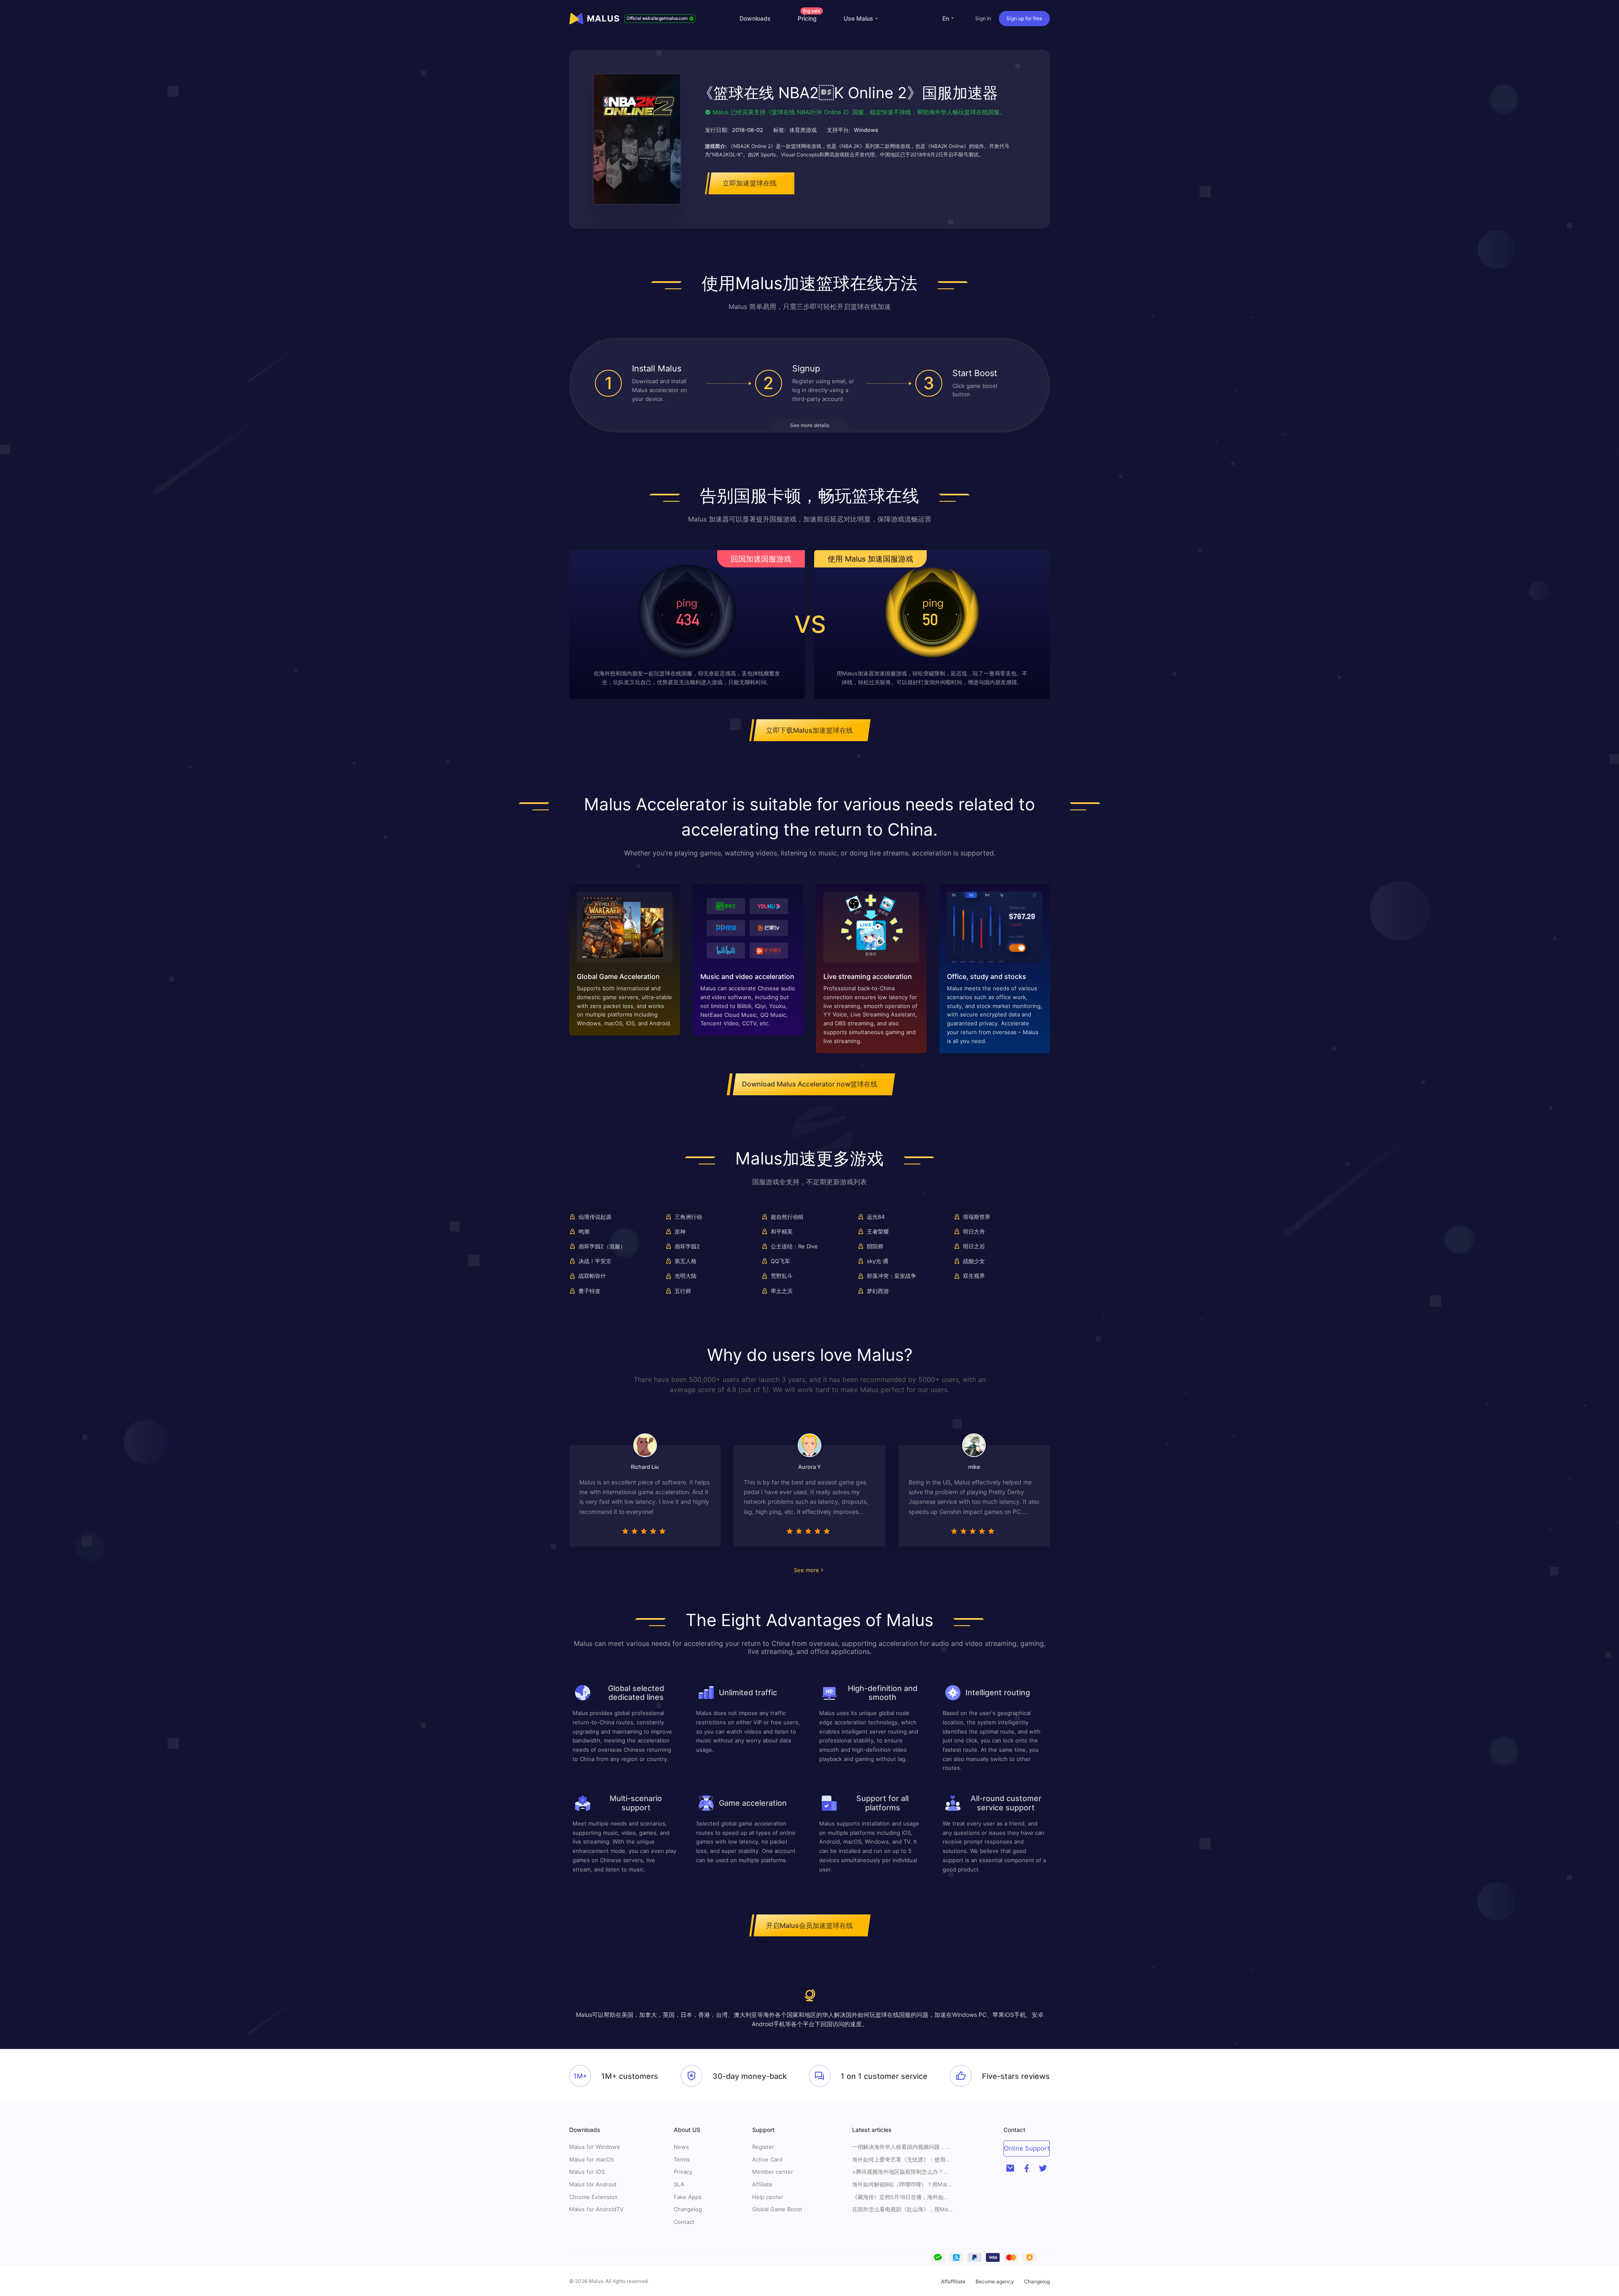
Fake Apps (688, 2197)
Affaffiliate (953, 2281)
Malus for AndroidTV (596, 2209)
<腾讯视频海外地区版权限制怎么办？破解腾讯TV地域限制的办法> (903, 2172)
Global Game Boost (777, 2209)
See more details (810, 425)
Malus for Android (593, 2184)
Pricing (809, 18)
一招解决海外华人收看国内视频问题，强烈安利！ (903, 2147)
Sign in (983, 18)
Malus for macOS (592, 2159)
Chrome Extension (593, 2197)
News (681, 2147)
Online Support (1027, 2148)
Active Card (767, 2159)
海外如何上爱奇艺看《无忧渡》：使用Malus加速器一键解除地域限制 (903, 2160)
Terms (682, 2159)
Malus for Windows (594, 2147)
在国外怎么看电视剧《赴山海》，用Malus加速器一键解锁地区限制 (903, 2209)
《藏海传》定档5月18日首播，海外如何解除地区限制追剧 (903, 2197)
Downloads (755, 18)
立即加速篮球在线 (750, 183)
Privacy (683, 2172)
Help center (768, 2197)
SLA (679, 2184)
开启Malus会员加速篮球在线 (809, 1925)
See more (807, 1570)
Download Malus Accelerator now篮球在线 (810, 1084)
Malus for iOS (587, 2172)
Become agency (995, 2281)
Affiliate (762, 2184)
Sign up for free (1024, 18)
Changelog (688, 2209)
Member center (773, 2172)
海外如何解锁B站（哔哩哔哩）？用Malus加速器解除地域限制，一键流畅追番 (903, 2184)
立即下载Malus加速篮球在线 (809, 730)
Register (763, 2147)
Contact (684, 2222)
